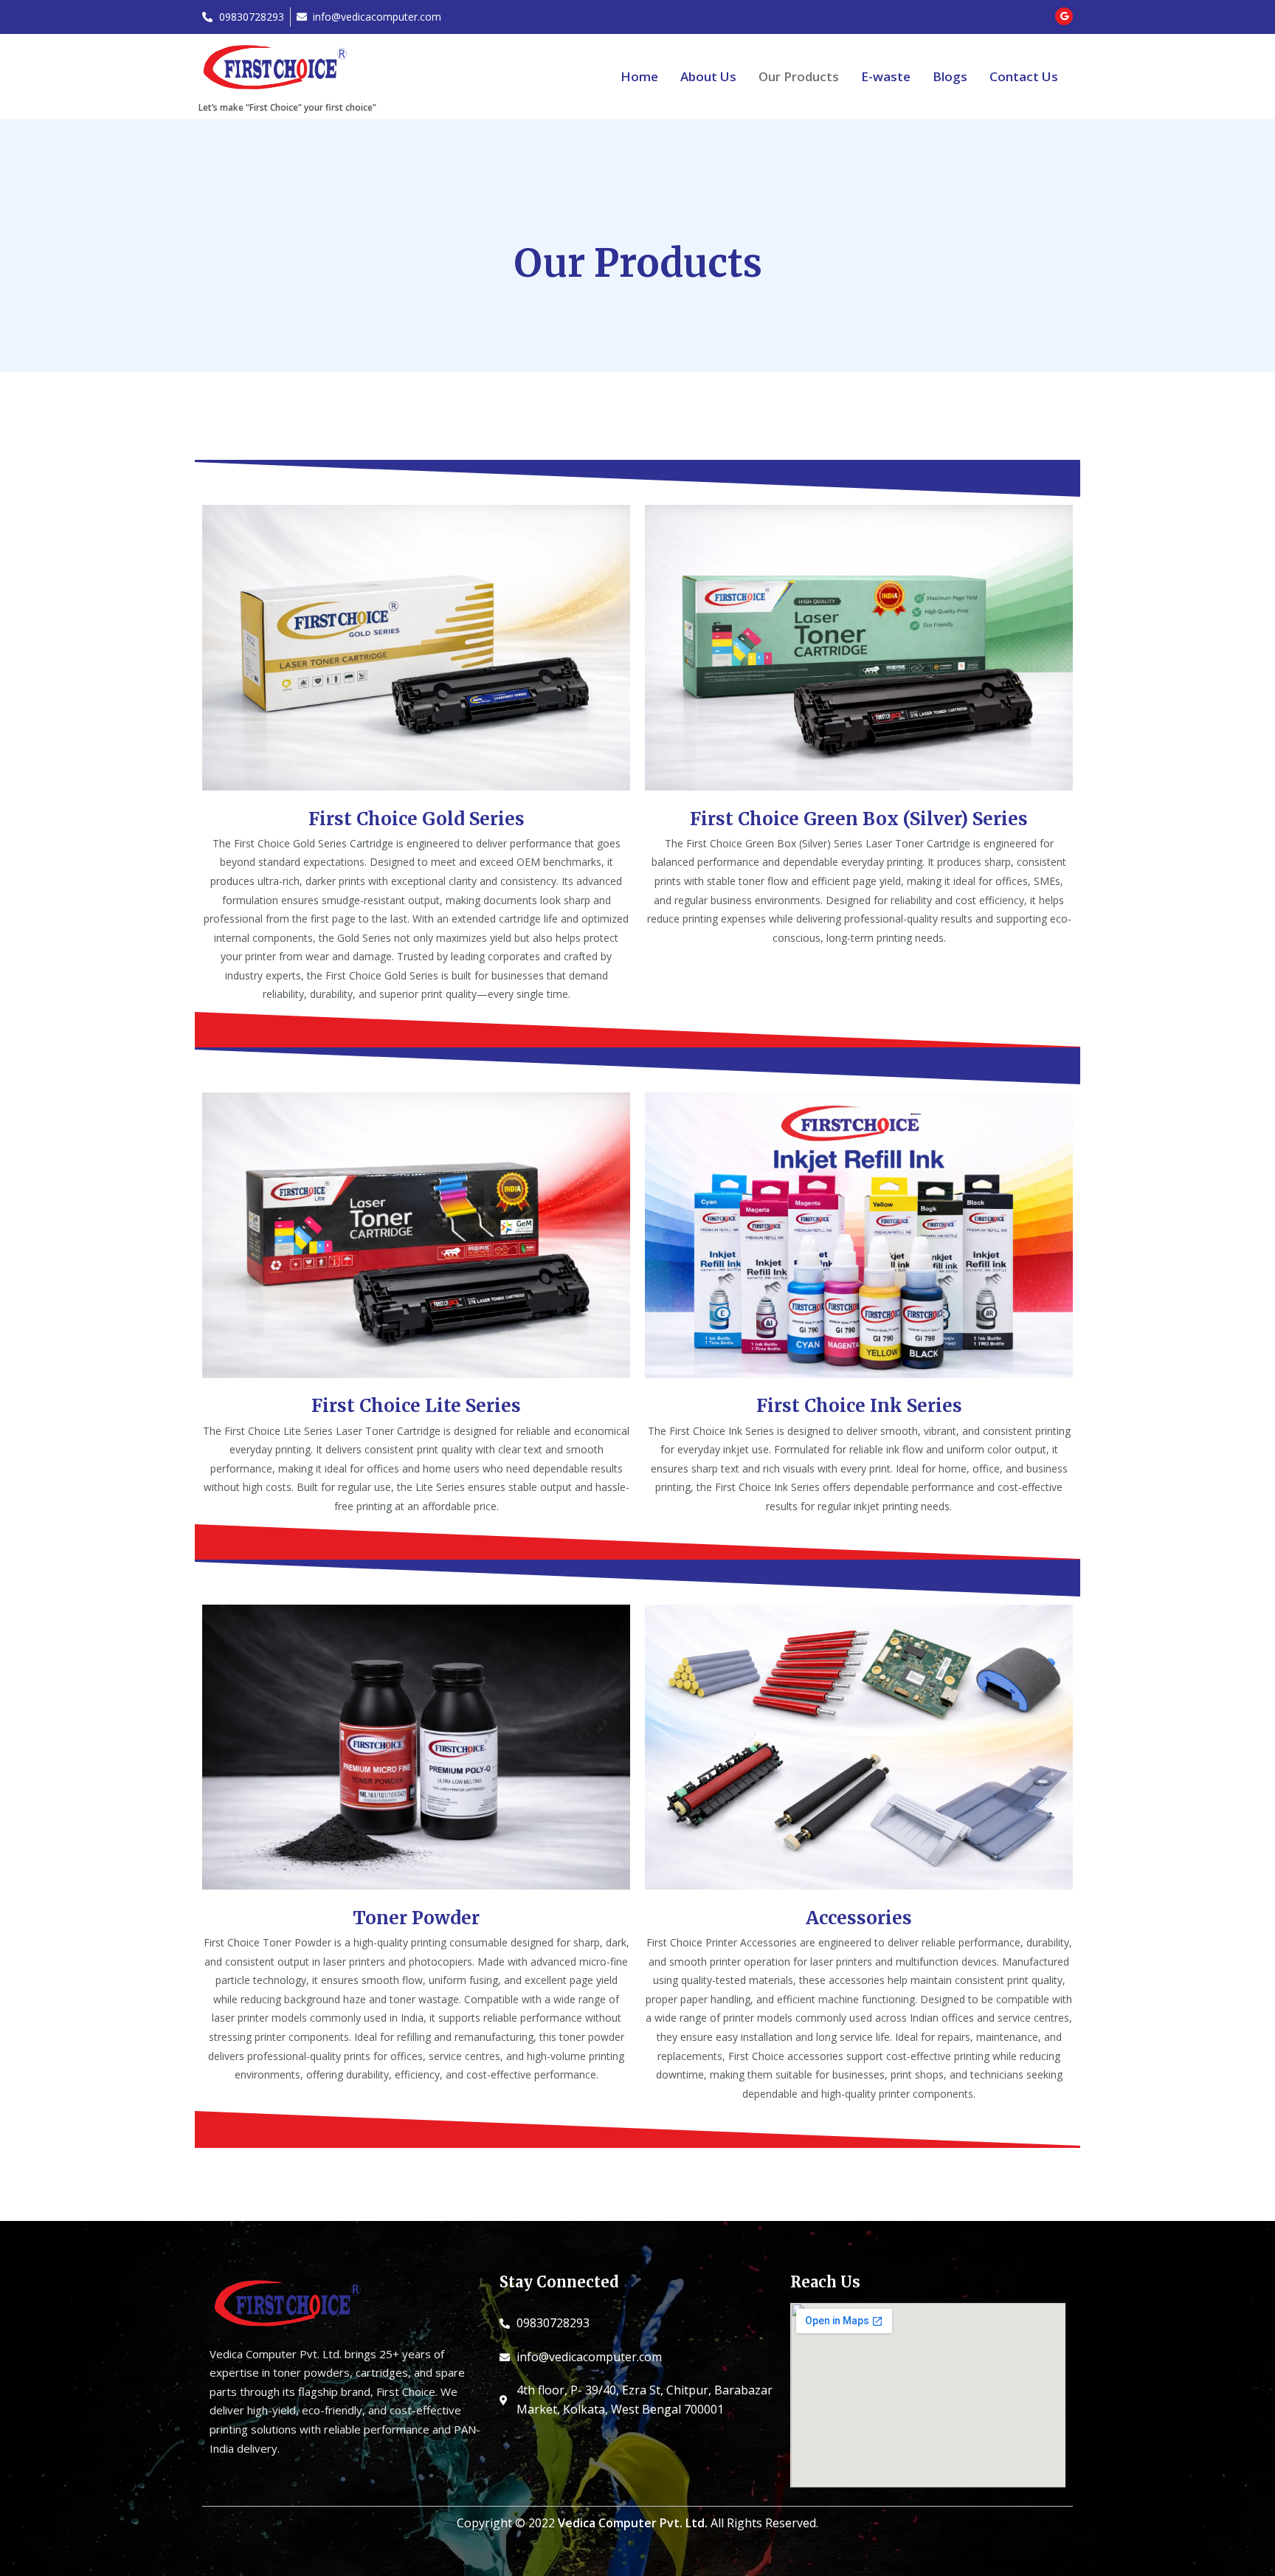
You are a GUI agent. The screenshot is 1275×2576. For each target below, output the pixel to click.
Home (639, 76)
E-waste (886, 76)
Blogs (950, 76)
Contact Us (1024, 76)
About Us (708, 76)
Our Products (799, 76)
